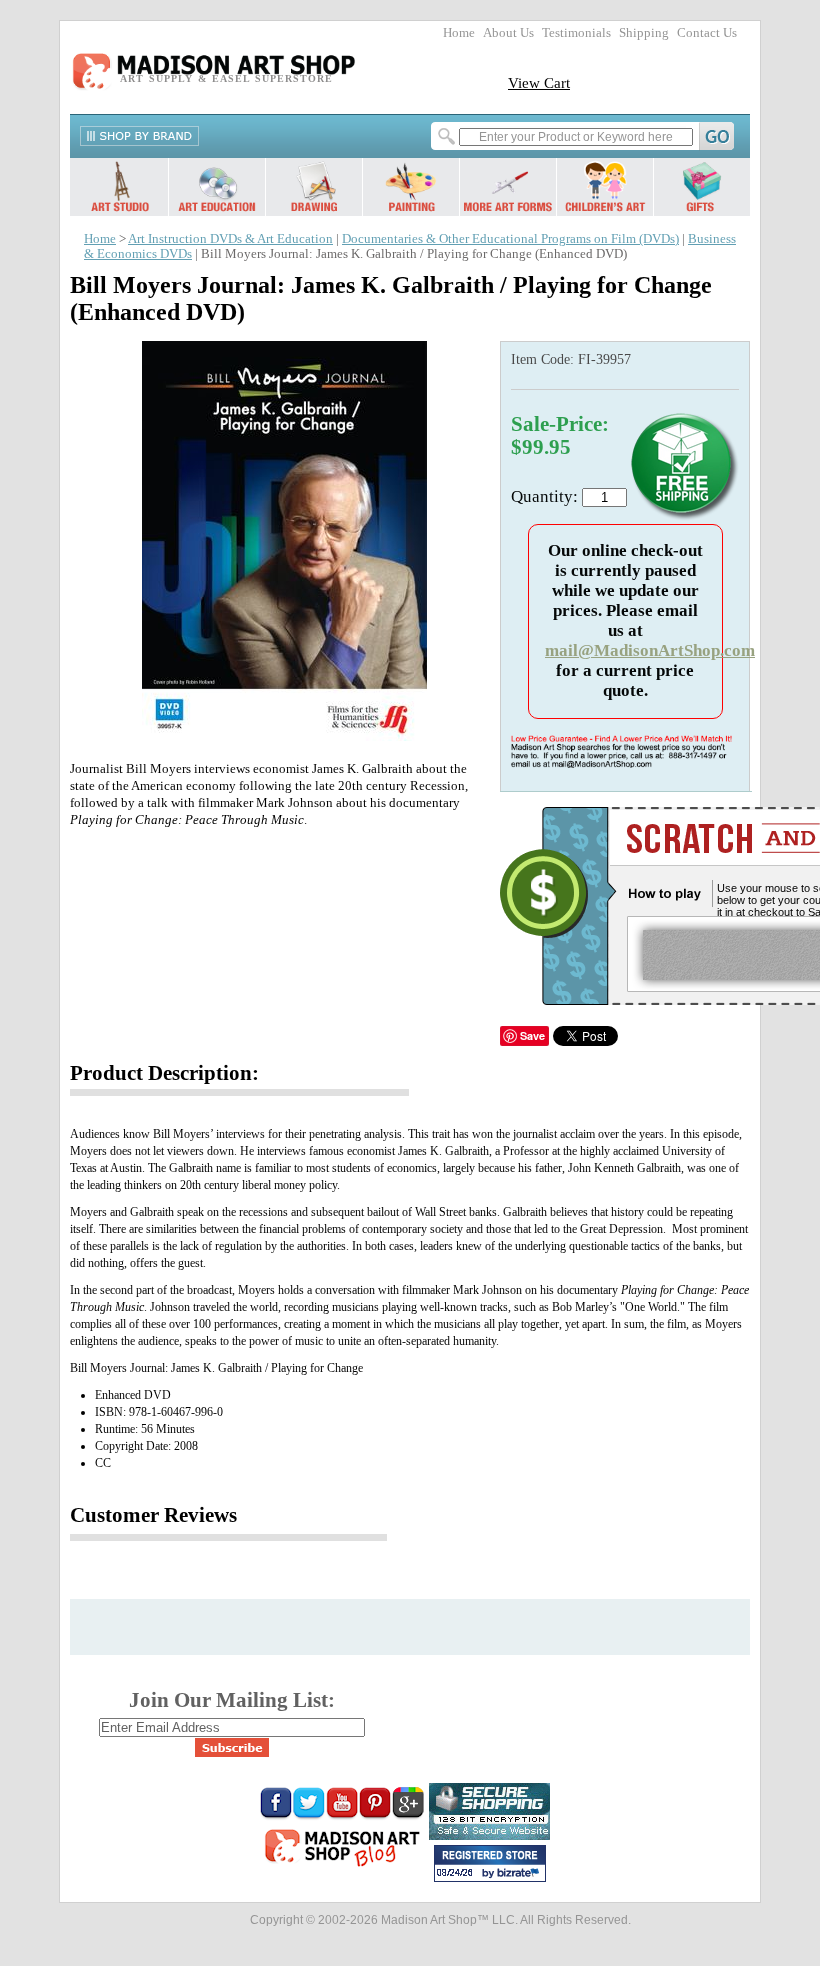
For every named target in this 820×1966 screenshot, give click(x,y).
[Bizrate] (521, 1874)
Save (532, 1035)
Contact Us (707, 33)
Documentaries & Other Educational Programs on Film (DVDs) (510, 239)
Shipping (644, 33)
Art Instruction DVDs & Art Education (230, 239)
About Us (508, 33)
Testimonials (576, 33)
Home (459, 33)
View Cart (539, 82)
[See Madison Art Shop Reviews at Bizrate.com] (490, 1863)
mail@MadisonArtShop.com (650, 650)
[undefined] (280, 735)
